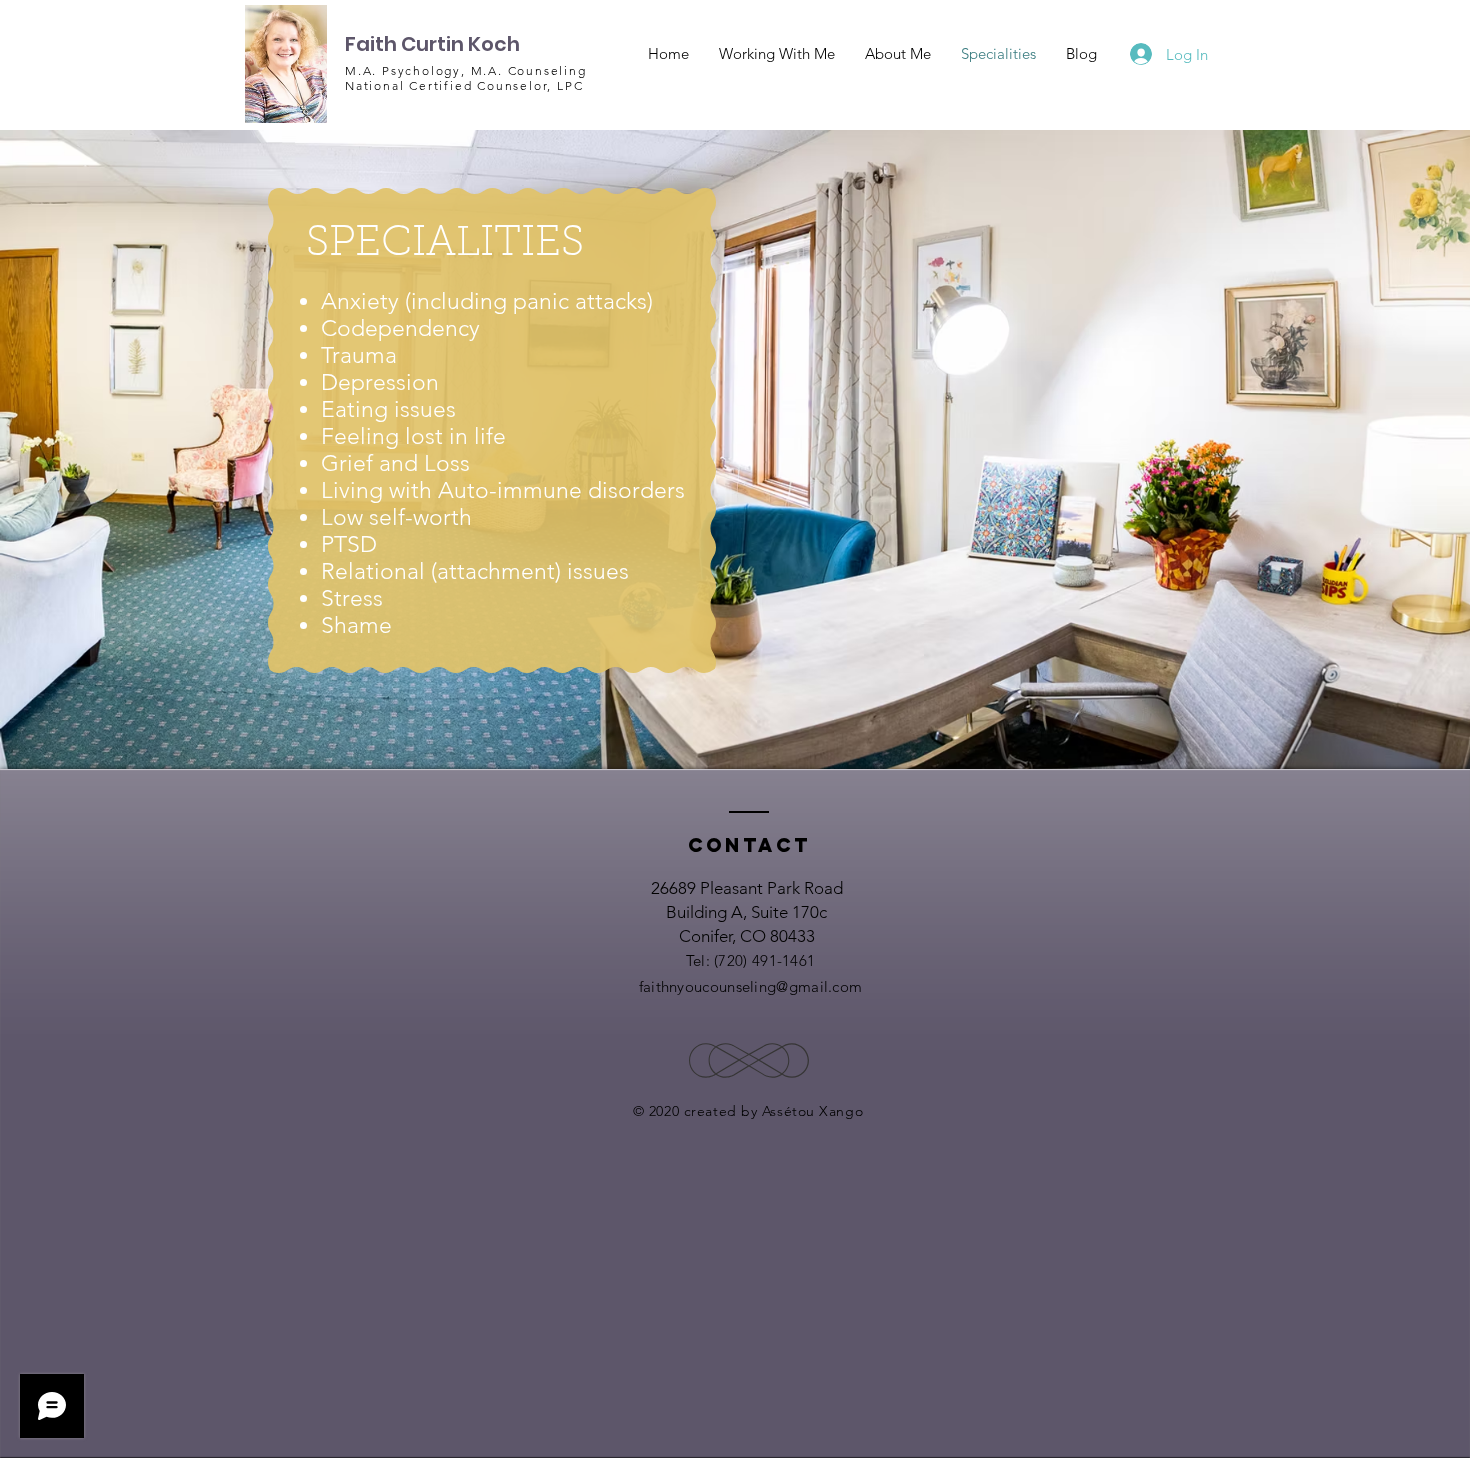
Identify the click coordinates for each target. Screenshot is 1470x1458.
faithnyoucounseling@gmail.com (751, 986)
